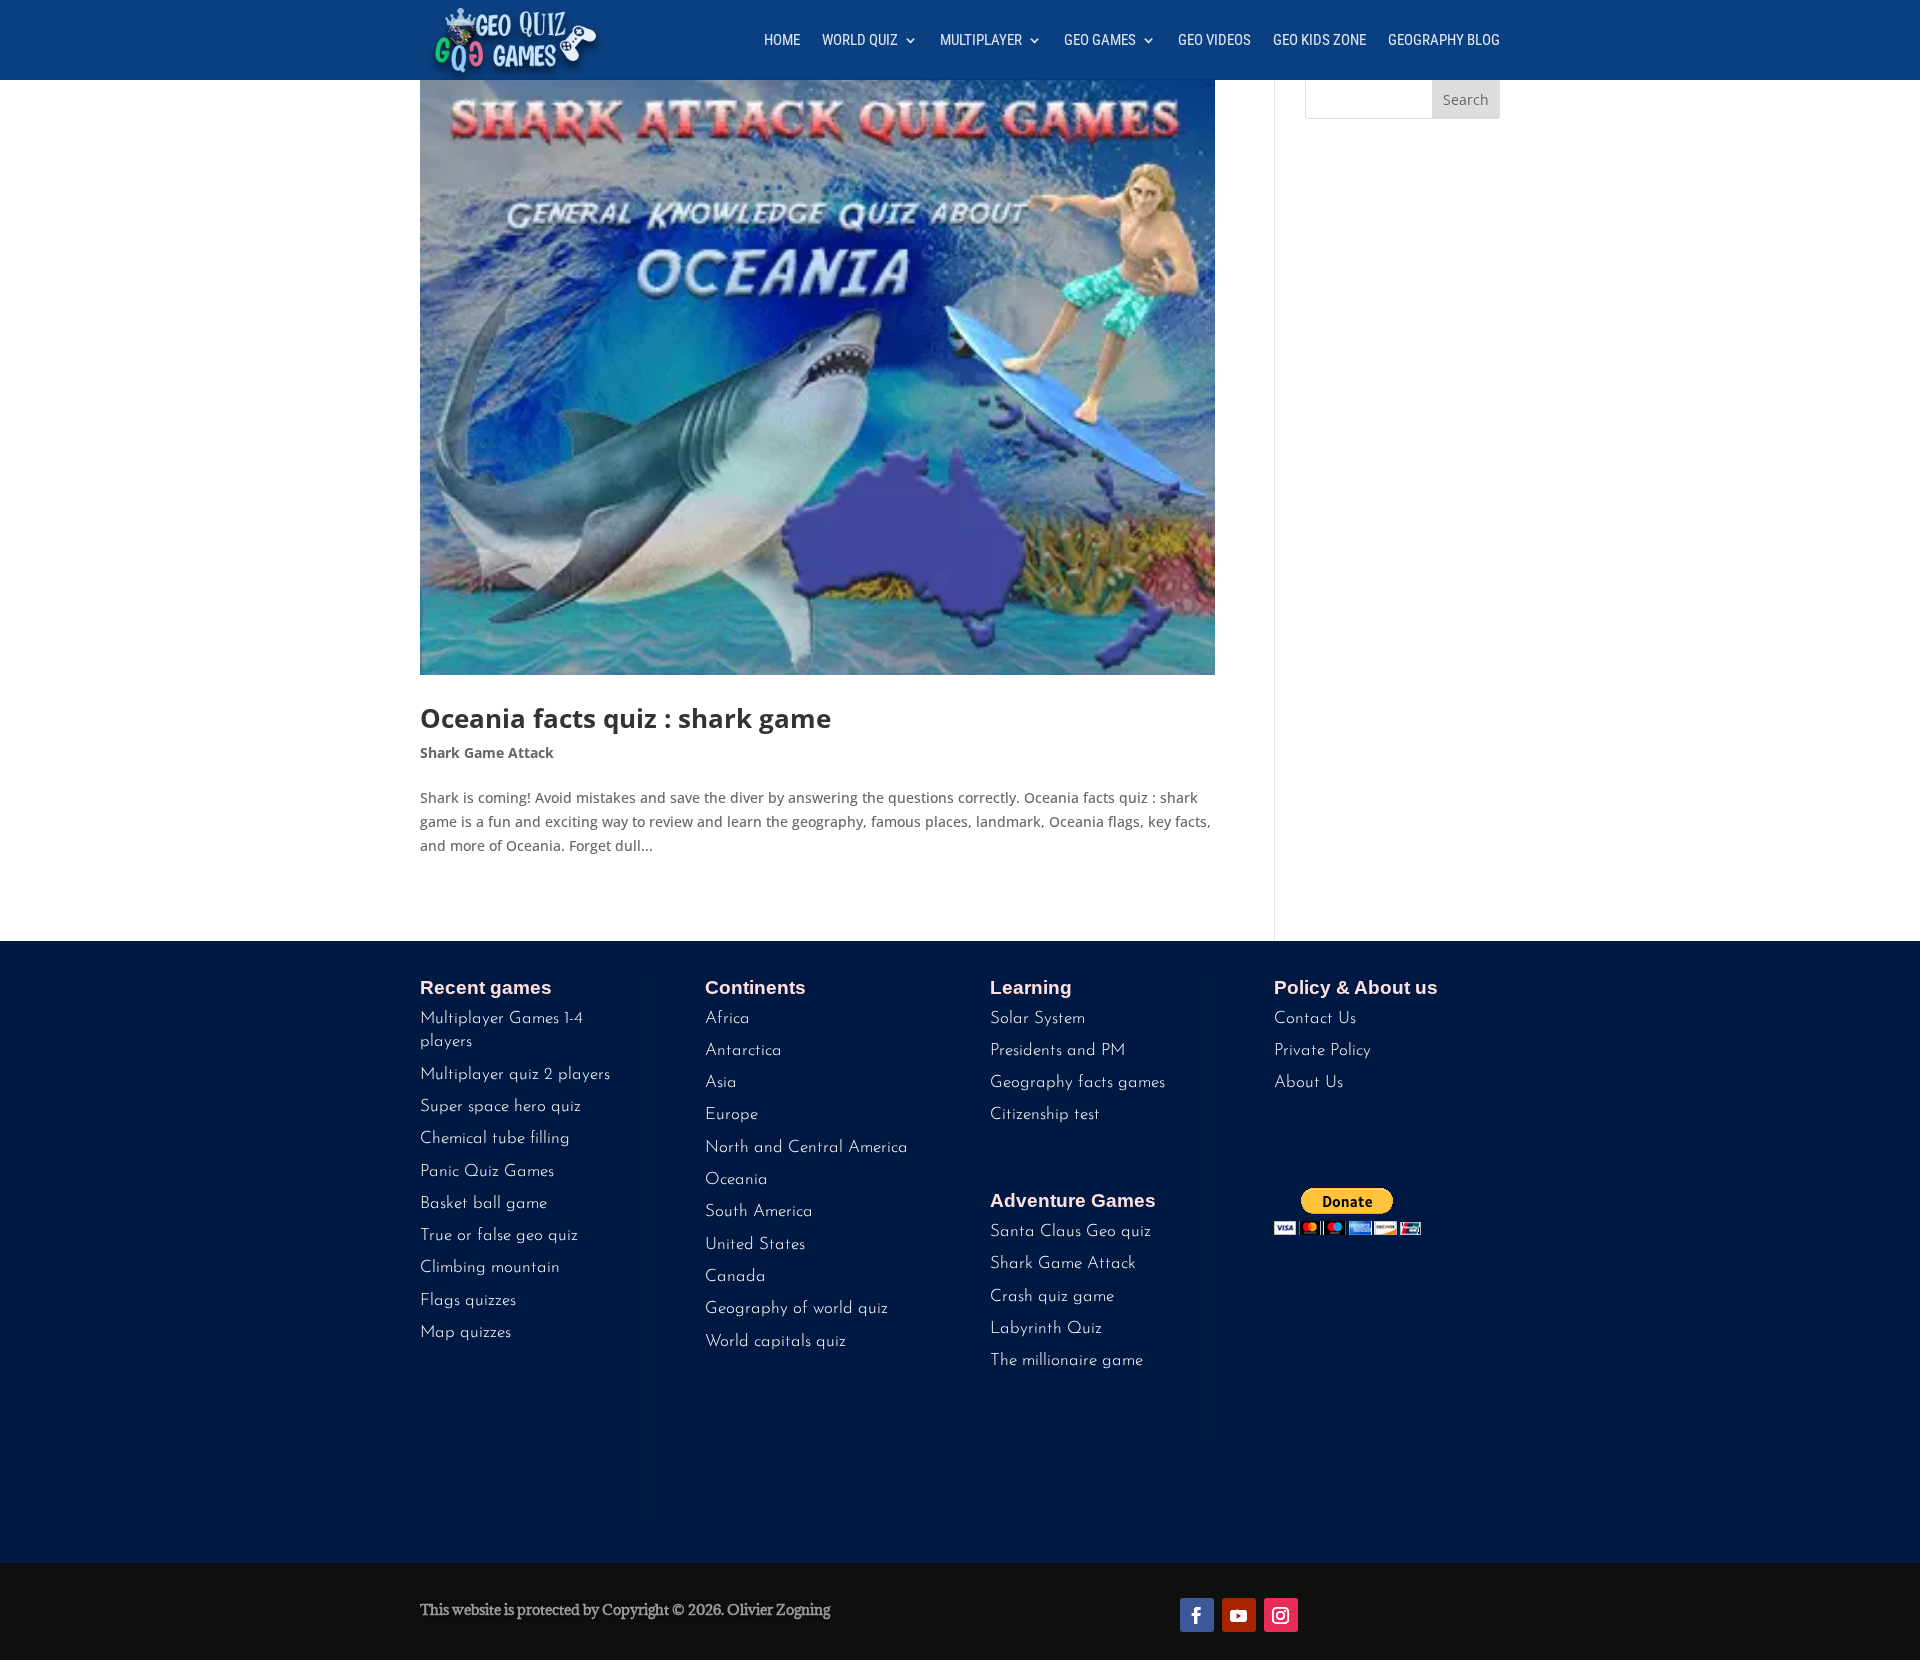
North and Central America (806, 1147)
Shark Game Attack (487, 752)
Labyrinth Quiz (1046, 1328)
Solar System (1037, 1018)
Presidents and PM (1057, 1050)
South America (759, 1211)
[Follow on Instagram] (1281, 1615)
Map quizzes (465, 1332)
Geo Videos (1214, 41)
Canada (735, 1276)
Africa (727, 1018)
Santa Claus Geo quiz (1070, 1231)
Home (782, 41)
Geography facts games (1077, 1082)
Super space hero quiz (500, 1106)
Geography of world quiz (796, 1308)
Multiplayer (981, 41)
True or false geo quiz (499, 1235)
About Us (1308, 1082)
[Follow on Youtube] (1239, 1615)
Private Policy (1322, 1050)
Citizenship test (1045, 1114)
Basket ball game (483, 1203)
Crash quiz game (1052, 1296)
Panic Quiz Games (487, 1171)
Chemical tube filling (495, 1138)
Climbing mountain (490, 1267)
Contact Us (1315, 1018)
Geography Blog (1444, 41)
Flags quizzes (468, 1300)
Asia (721, 1082)
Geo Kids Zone (1319, 41)
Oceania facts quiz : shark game (625, 718)
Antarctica (743, 1050)
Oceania (736, 1179)
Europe (731, 1114)
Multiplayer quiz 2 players (515, 1074)
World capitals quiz (775, 1341)
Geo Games (1100, 41)
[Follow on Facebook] (1197, 1615)
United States (755, 1244)
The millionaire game (1066, 1360)
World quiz (860, 41)
